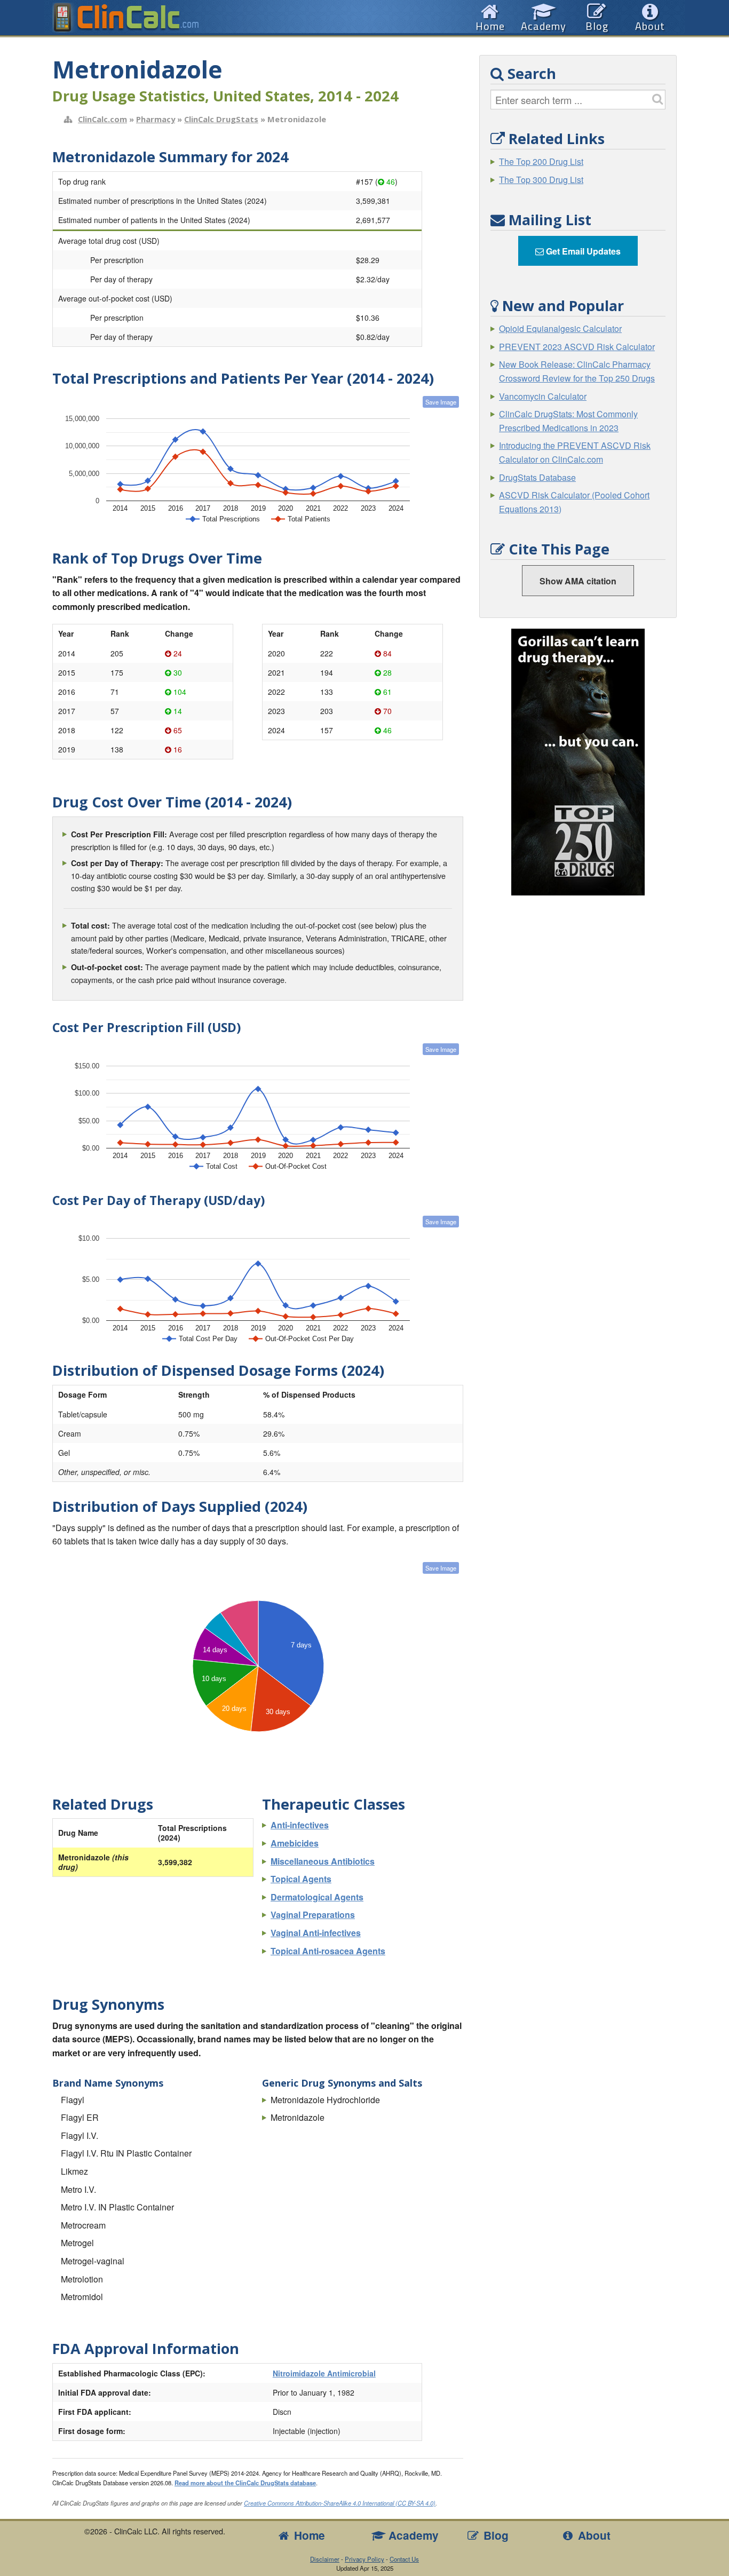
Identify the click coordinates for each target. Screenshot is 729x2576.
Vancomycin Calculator (543, 396)
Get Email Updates (582, 251)
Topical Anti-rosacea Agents (328, 1951)
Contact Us (404, 2559)
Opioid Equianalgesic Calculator (560, 328)
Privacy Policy (364, 2559)
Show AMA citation (578, 581)
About (593, 2535)
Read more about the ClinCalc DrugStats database (245, 2483)
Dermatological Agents (317, 1897)
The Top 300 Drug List (541, 180)
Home (308, 2535)
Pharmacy (156, 119)
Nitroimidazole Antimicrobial (324, 2373)
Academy (412, 2535)
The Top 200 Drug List (541, 161)
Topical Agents (301, 1879)
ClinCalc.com (102, 119)
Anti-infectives (300, 1825)
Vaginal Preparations (313, 1915)
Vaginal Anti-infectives (316, 1933)
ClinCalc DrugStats (221, 119)
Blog (494, 2535)
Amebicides (295, 1843)
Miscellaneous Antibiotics (323, 1861)
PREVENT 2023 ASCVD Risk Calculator (577, 347)
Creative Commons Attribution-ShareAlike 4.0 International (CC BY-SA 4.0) (340, 2503)
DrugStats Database (537, 477)
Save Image (441, 402)
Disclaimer (325, 2559)
